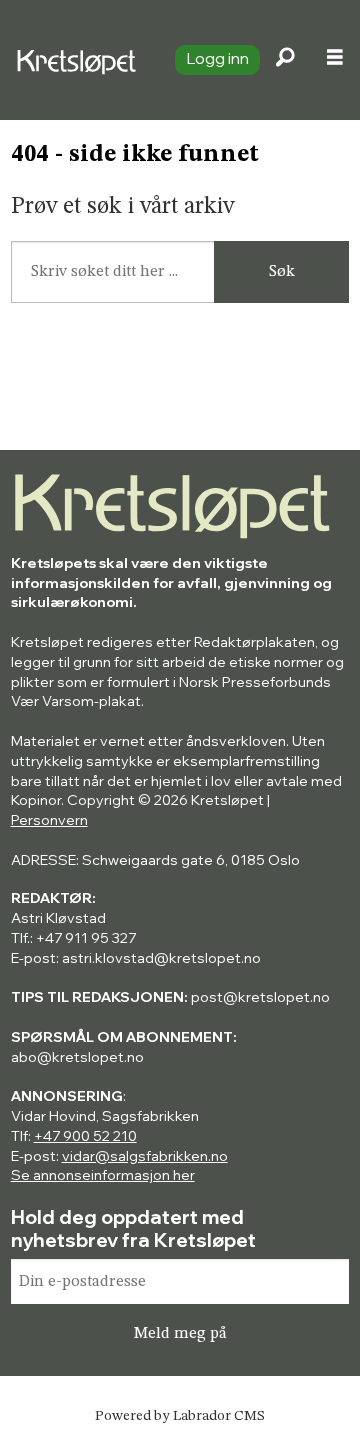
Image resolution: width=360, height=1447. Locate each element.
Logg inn (217, 58)
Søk (282, 272)
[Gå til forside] (79, 59)
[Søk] (285, 60)
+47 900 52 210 (85, 1136)
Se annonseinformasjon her (103, 1175)
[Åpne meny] (335, 60)
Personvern (49, 820)
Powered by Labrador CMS (180, 1416)
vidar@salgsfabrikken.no (145, 1156)
